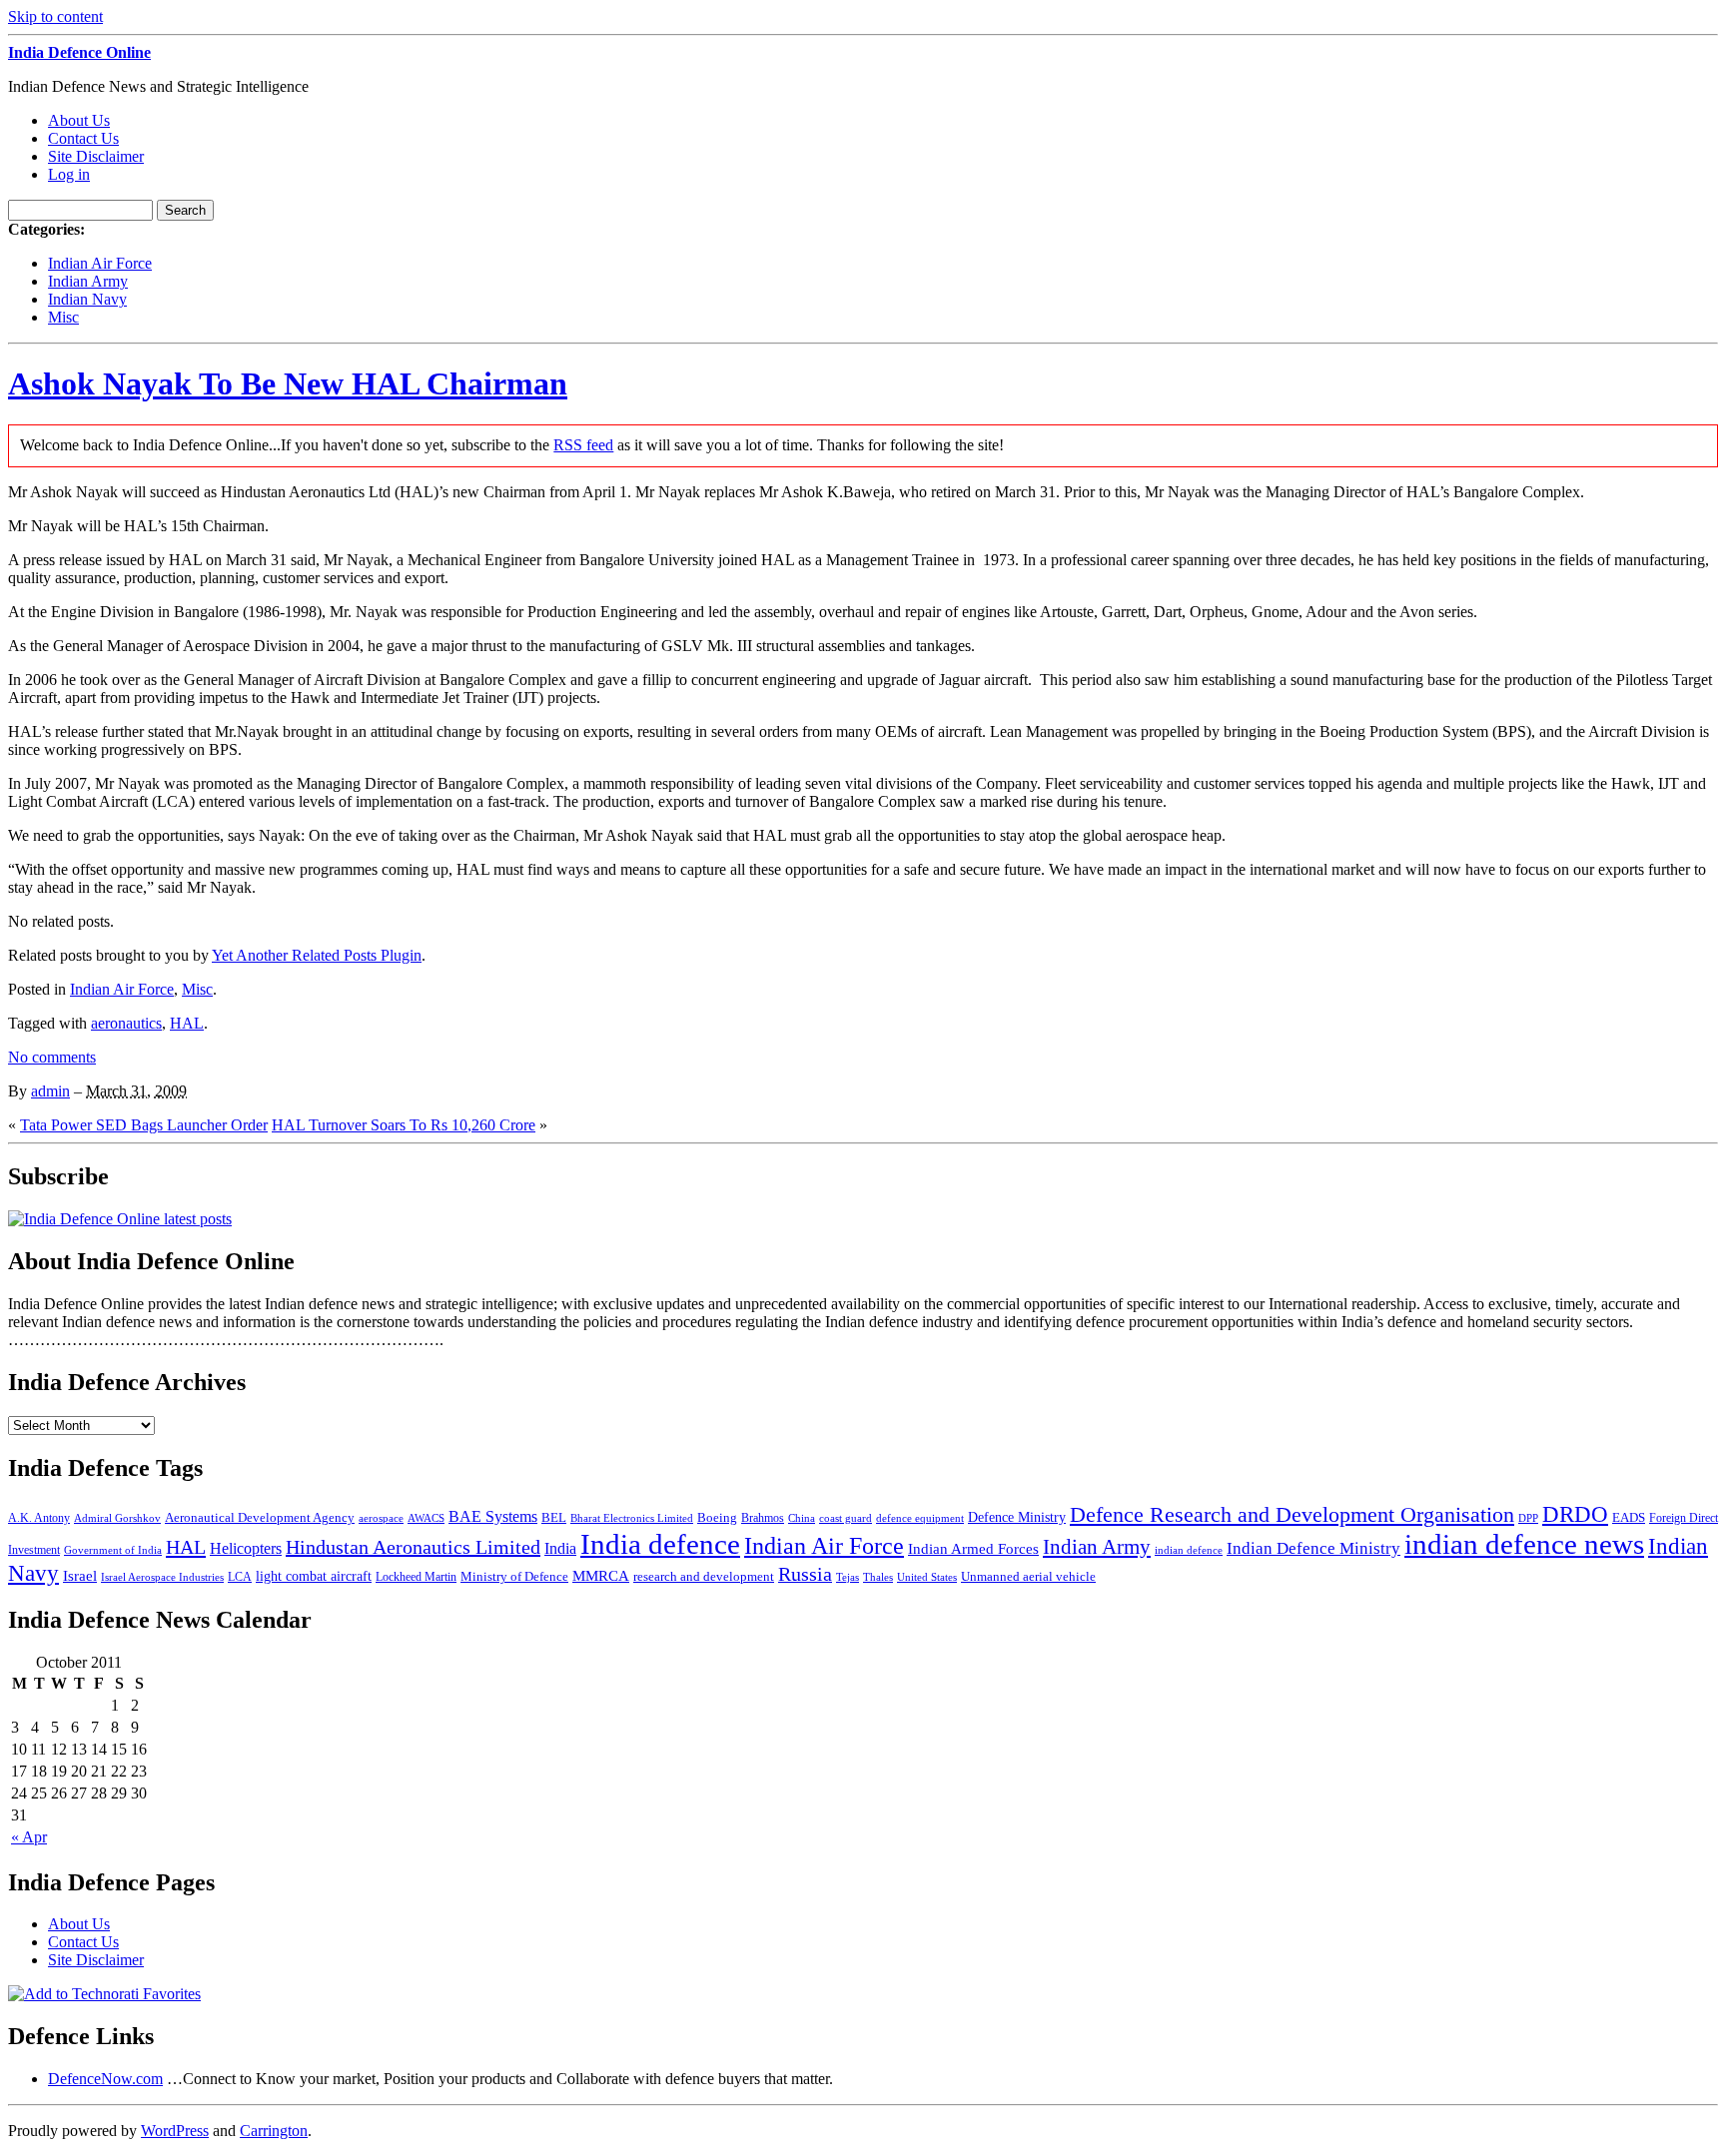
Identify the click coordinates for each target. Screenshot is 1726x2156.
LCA (240, 1577)
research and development (704, 1576)
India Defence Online (79, 52)
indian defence (1189, 1550)
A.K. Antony (39, 1518)
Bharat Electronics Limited (632, 1518)
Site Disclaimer (96, 156)
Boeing (717, 1518)
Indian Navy (87, 299)
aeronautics (126, 1023)
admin (50, 1091)
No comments (52, 1057)
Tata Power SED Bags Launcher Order (144, 1125)
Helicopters (246, 1548)
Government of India (113, 1550)
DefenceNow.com (105, 2079)
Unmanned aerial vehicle (1028, 1576)
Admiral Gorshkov (117, 1518)
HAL (187, 1023)
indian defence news (1524, 1544)
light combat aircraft (314, 1576)
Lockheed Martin (416, 1577)
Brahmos (763, 1518)
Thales (878, 1577)
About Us (79, 120)
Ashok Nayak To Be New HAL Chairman (288, 383)
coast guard (846, 1518)
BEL (554, 1518)
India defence (660, 1544)
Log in (69, 174)
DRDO (1575, 1514)
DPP (1528, 1518)
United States (927, 1577)
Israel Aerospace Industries (162, 1577)
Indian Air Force (100, 263)
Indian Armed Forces (973, 1549)
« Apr (29, 1837)
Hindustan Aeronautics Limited (413, 1547)
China (802, 1518)
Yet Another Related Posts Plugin (317, 955)
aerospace (381, 1518)
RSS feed (583, 445)
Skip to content (55, 16)
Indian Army (88, 281)
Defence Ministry (1017, 1517)
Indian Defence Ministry (1313, 1548)
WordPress (175, 2131)
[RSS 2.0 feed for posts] (120, 1219)
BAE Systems (493, 1517)
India (560, 1548)
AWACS (426, 1518)
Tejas (848, 1577)
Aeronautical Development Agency (260, 1518)
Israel (80, 1576)
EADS (1629, 1518)
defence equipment (920, 1518)
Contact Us (83, 138)
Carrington (274, 2131)
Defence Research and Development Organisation (1292, 1514)
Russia (805, 1574)
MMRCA (601, 1575)
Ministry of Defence (514, 1576)
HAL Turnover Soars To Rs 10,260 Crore (404, 1125)
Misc (63, 317)
